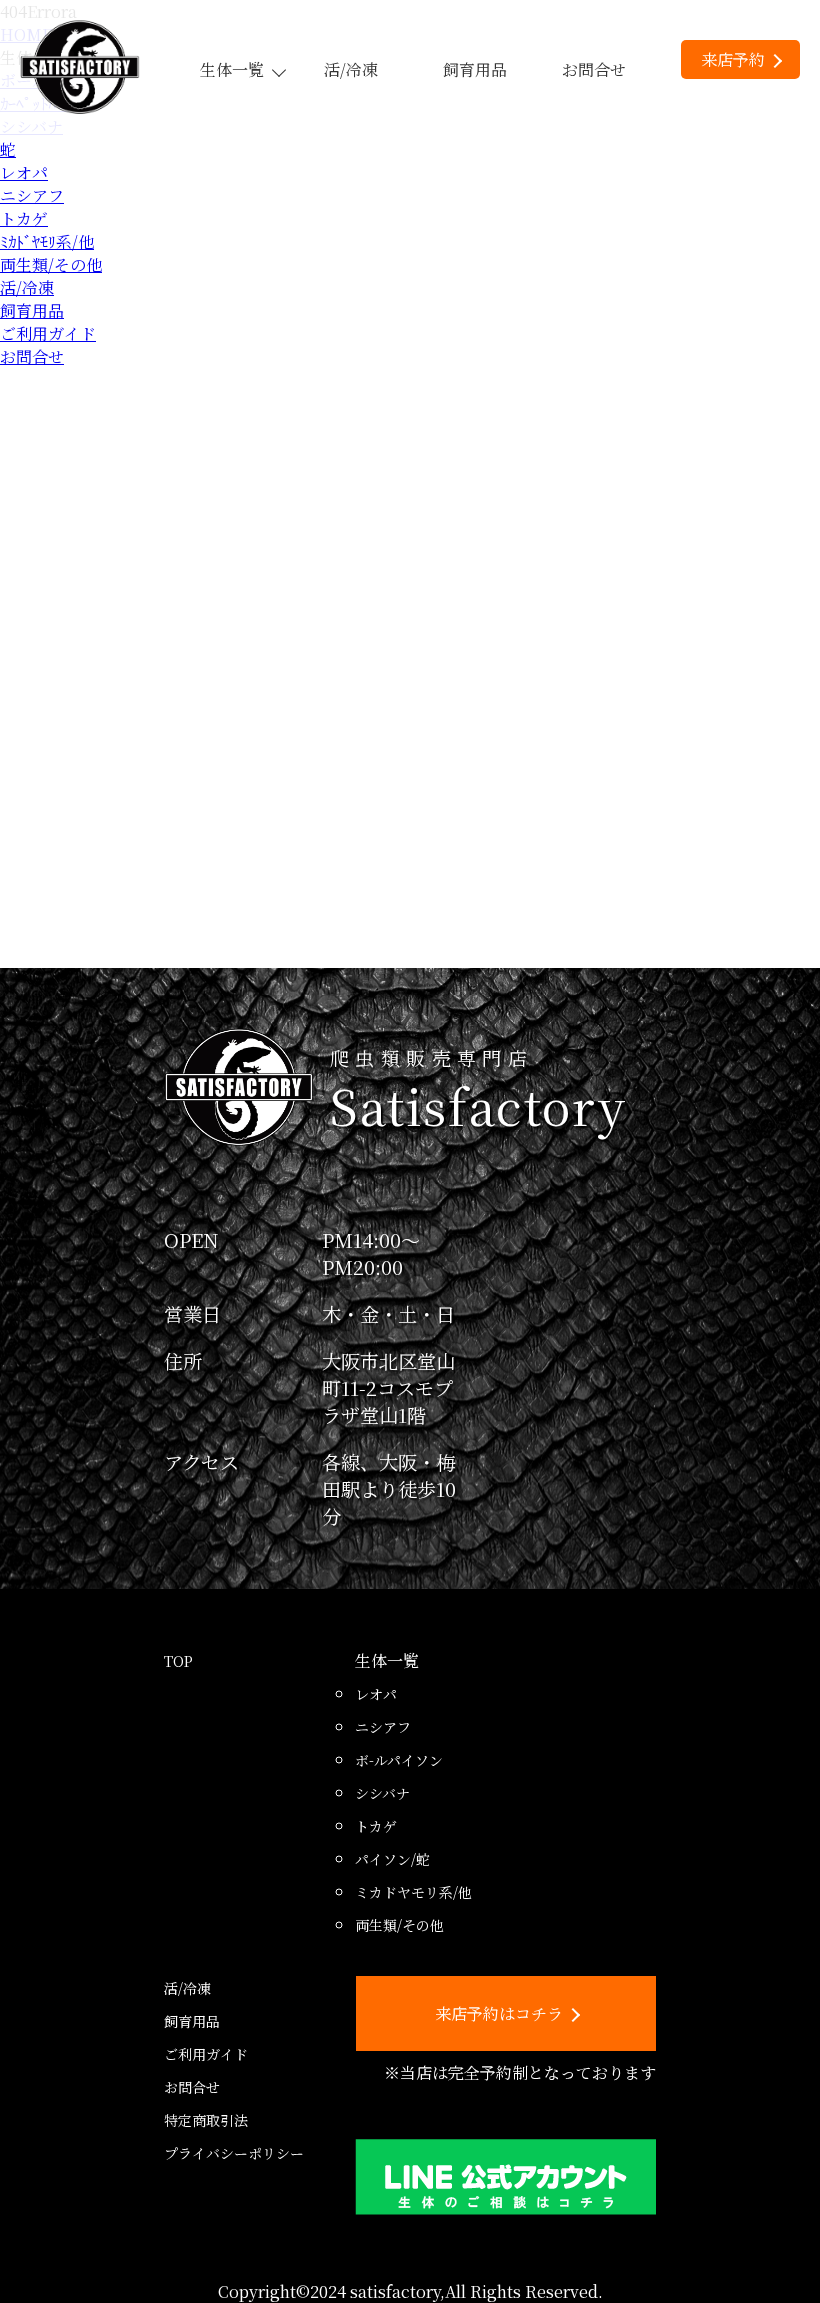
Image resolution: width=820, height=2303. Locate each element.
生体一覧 (232, 69)
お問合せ (594, 69)
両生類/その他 (51, 264)
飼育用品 (475, 69)
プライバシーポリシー (234, 2153)
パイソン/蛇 (392, 1859)
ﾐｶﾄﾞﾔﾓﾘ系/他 (47, 241)
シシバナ (382, 1793)
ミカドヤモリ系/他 (413, 1892)
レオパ (24, 172)
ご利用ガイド (48, 333)
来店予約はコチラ (499, 2013)
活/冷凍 (351, 69)
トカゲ (24, 218)
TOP (178, 1661)
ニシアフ (32, 195)
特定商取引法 (206, 2120)
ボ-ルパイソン (399, 1760)
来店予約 (733, 59)
